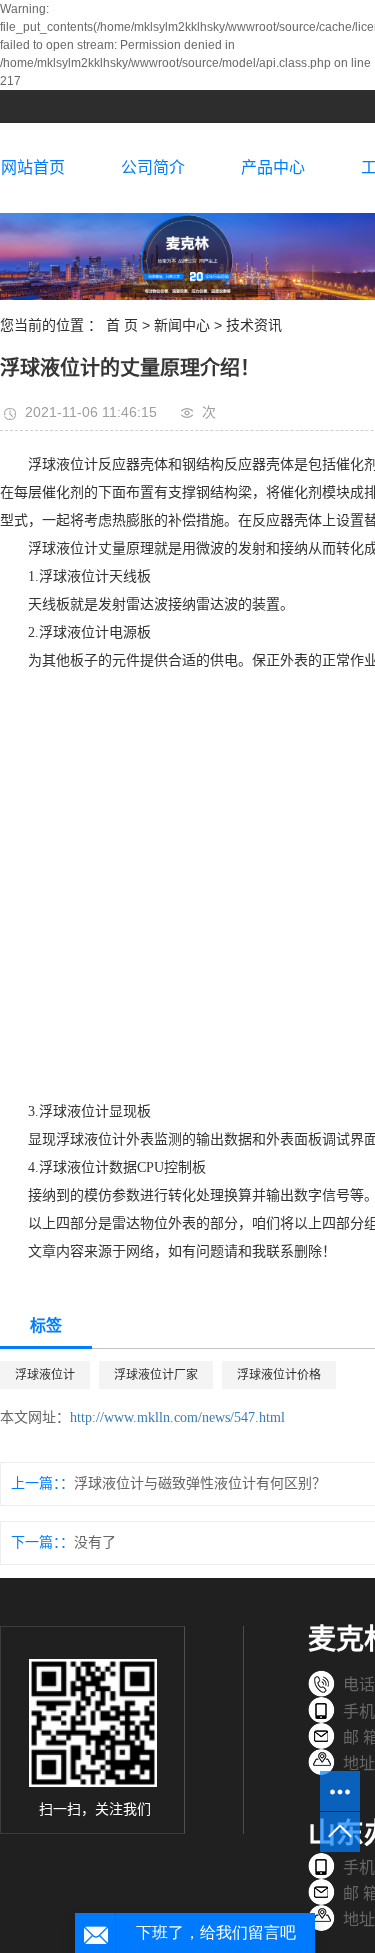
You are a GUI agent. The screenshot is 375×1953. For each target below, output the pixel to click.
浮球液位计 (45, 1375)
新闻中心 (182, 325)
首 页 (122, 325)
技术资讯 (254, 325)
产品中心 (273, 167)
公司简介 (153, 167)
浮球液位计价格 (279, 1375)
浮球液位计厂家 (156, 1375)
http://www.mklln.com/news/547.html (177, 1417)
